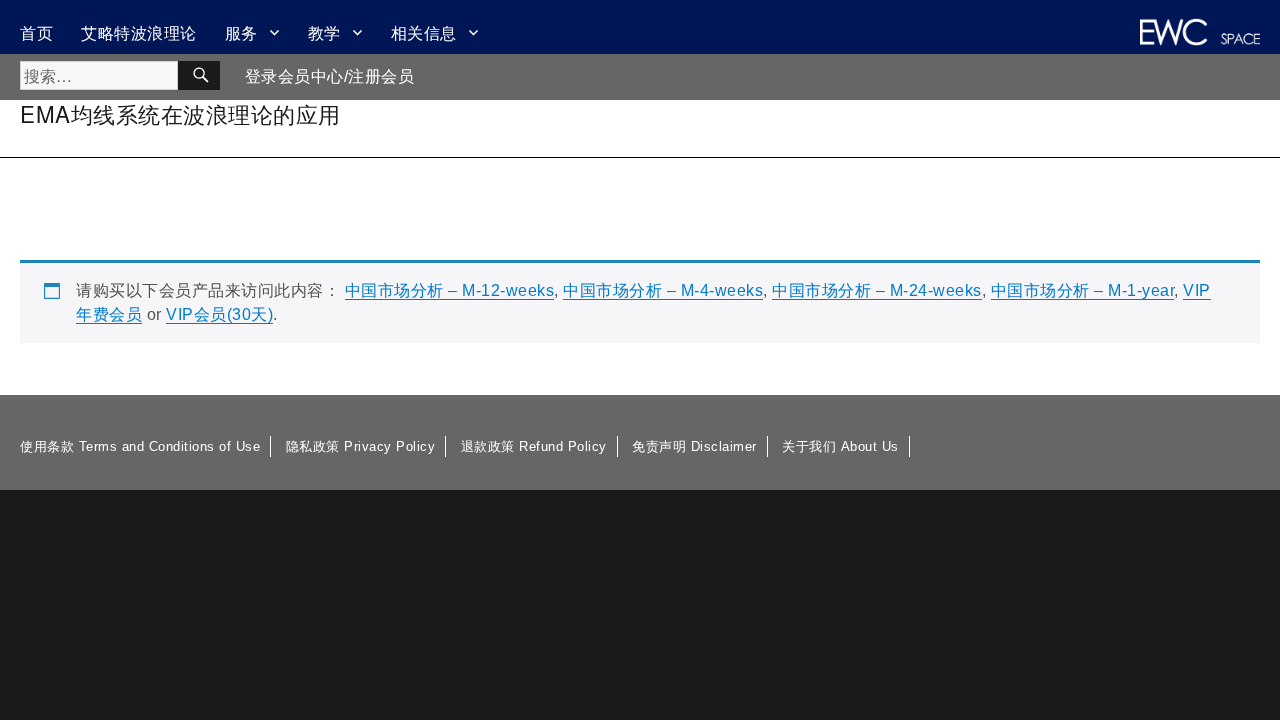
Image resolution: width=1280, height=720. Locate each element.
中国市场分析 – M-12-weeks (450, 290)
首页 (36, 32)
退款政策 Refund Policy (534, 446)
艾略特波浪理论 (139, 32)
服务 (241, 32)
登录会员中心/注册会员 (330, 76)
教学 (324, 32)
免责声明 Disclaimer (694, 446)
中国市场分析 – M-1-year (1083, 290)
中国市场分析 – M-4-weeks (663, 290)
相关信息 (424, 32)
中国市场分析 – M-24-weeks (877, 290)
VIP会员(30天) (219, 314)
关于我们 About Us (840, 446)
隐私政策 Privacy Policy (361, 446)
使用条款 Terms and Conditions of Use (140, 446)
